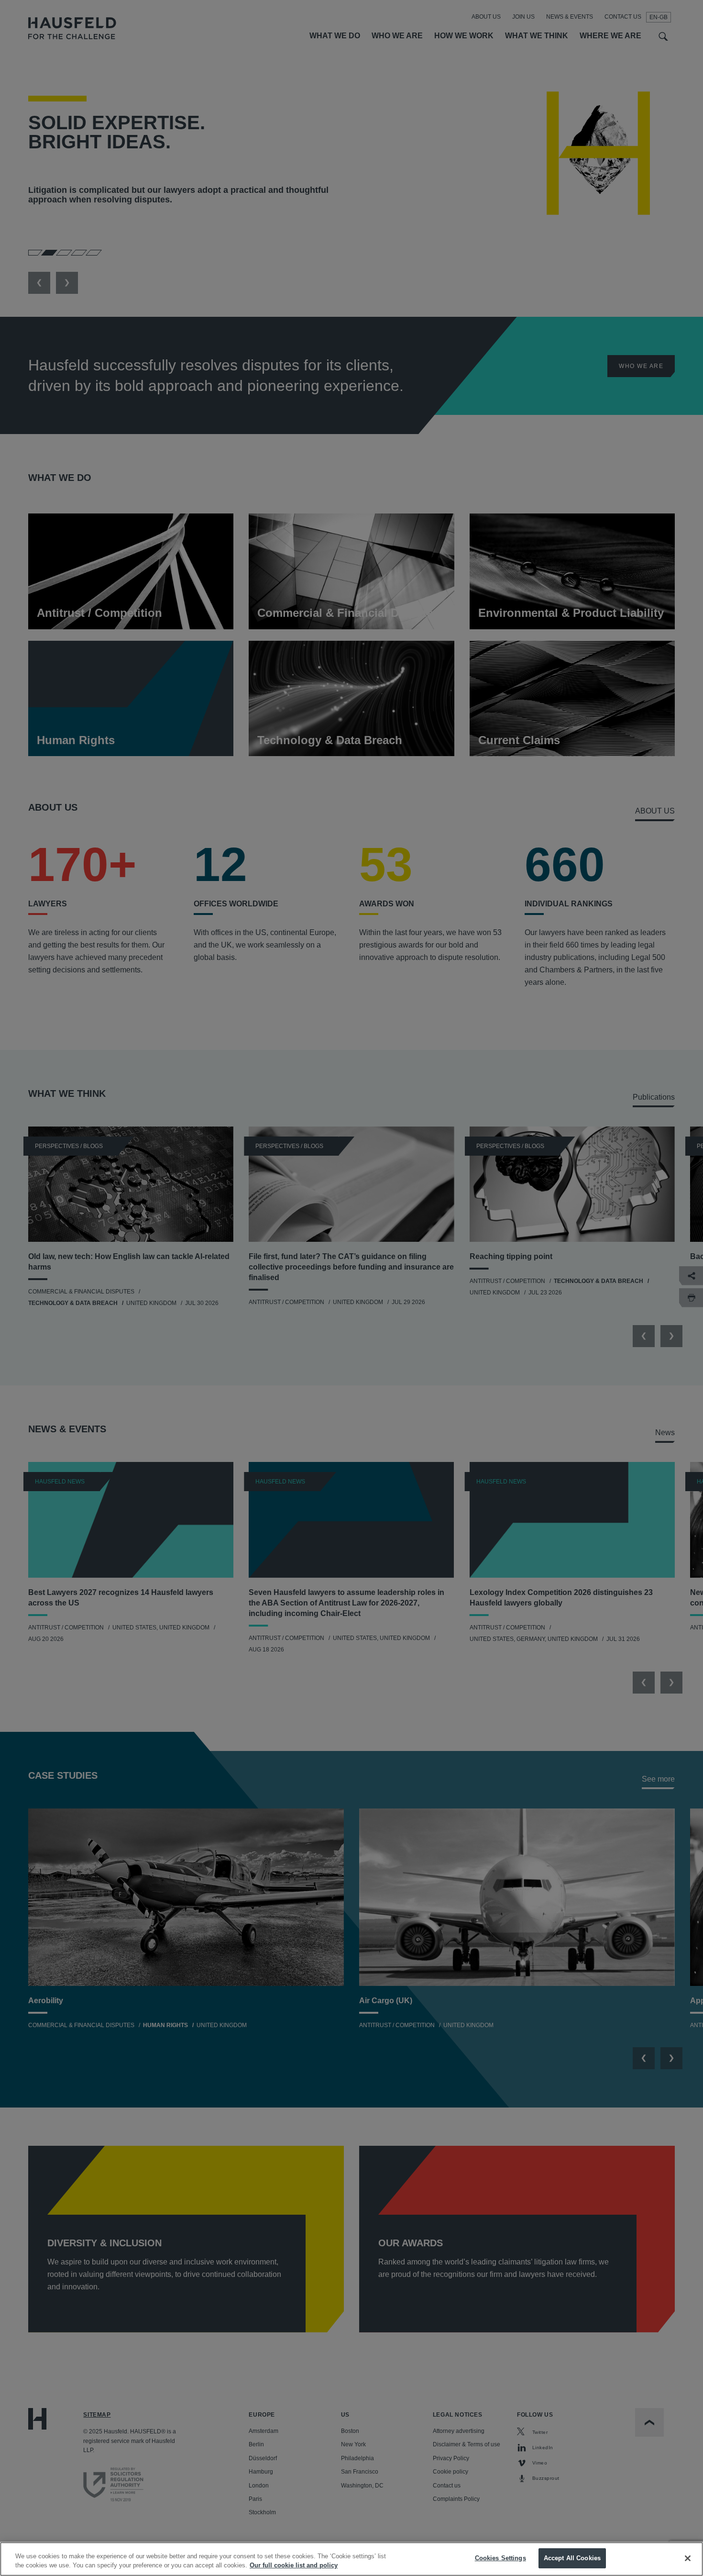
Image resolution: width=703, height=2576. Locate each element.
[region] (351, 2559)
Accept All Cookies (572, 2558)
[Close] (688, 2558)
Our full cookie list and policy (294, 2566)
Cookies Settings (500, 2558)
